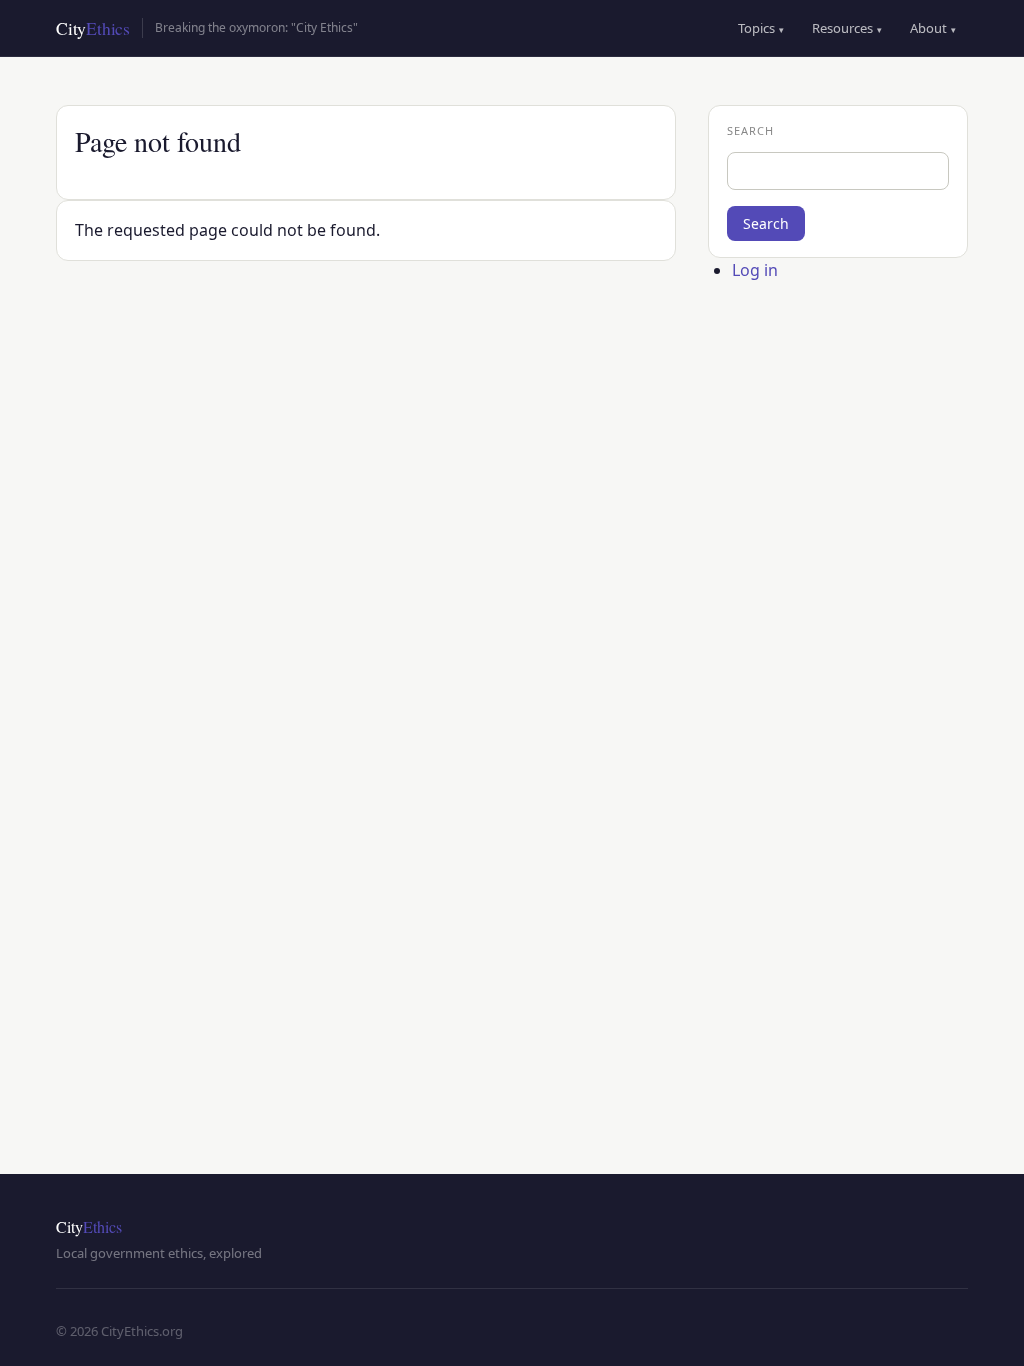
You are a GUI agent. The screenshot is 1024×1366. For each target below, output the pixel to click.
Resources (847, 28)
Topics (761, 28)
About (933, 28)
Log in (755, 270)
